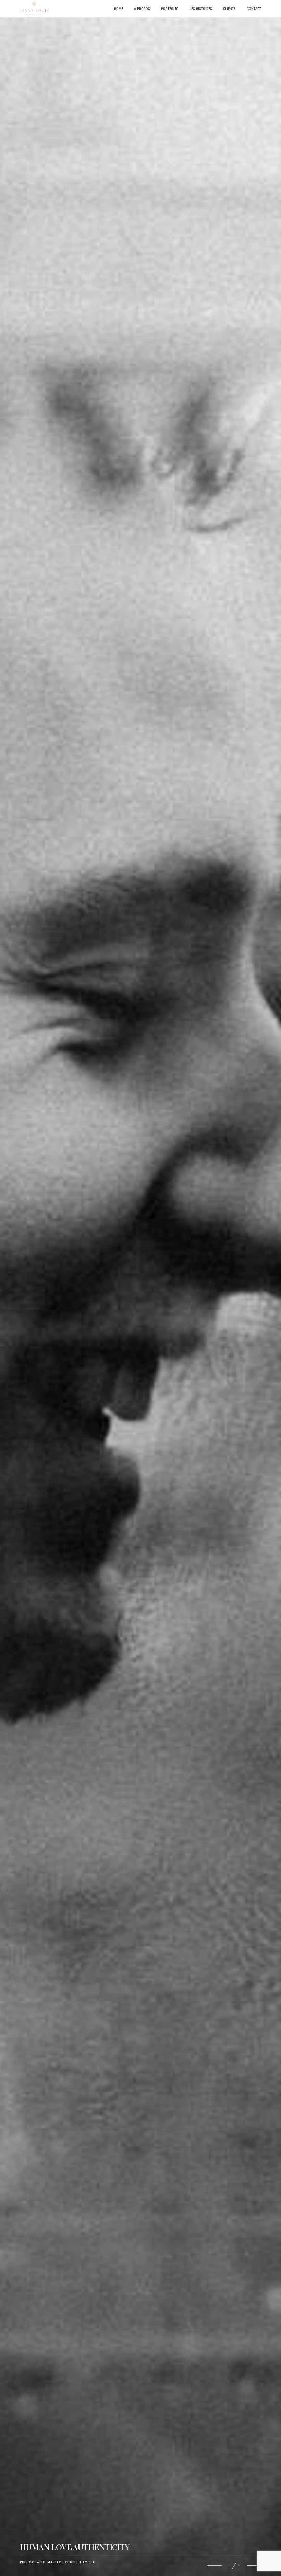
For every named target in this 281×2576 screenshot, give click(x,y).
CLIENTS (229, 9)
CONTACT (254, 9)
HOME (119, 9)
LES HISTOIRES (201, 9)
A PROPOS (142, 9)
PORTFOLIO (170, 9)
